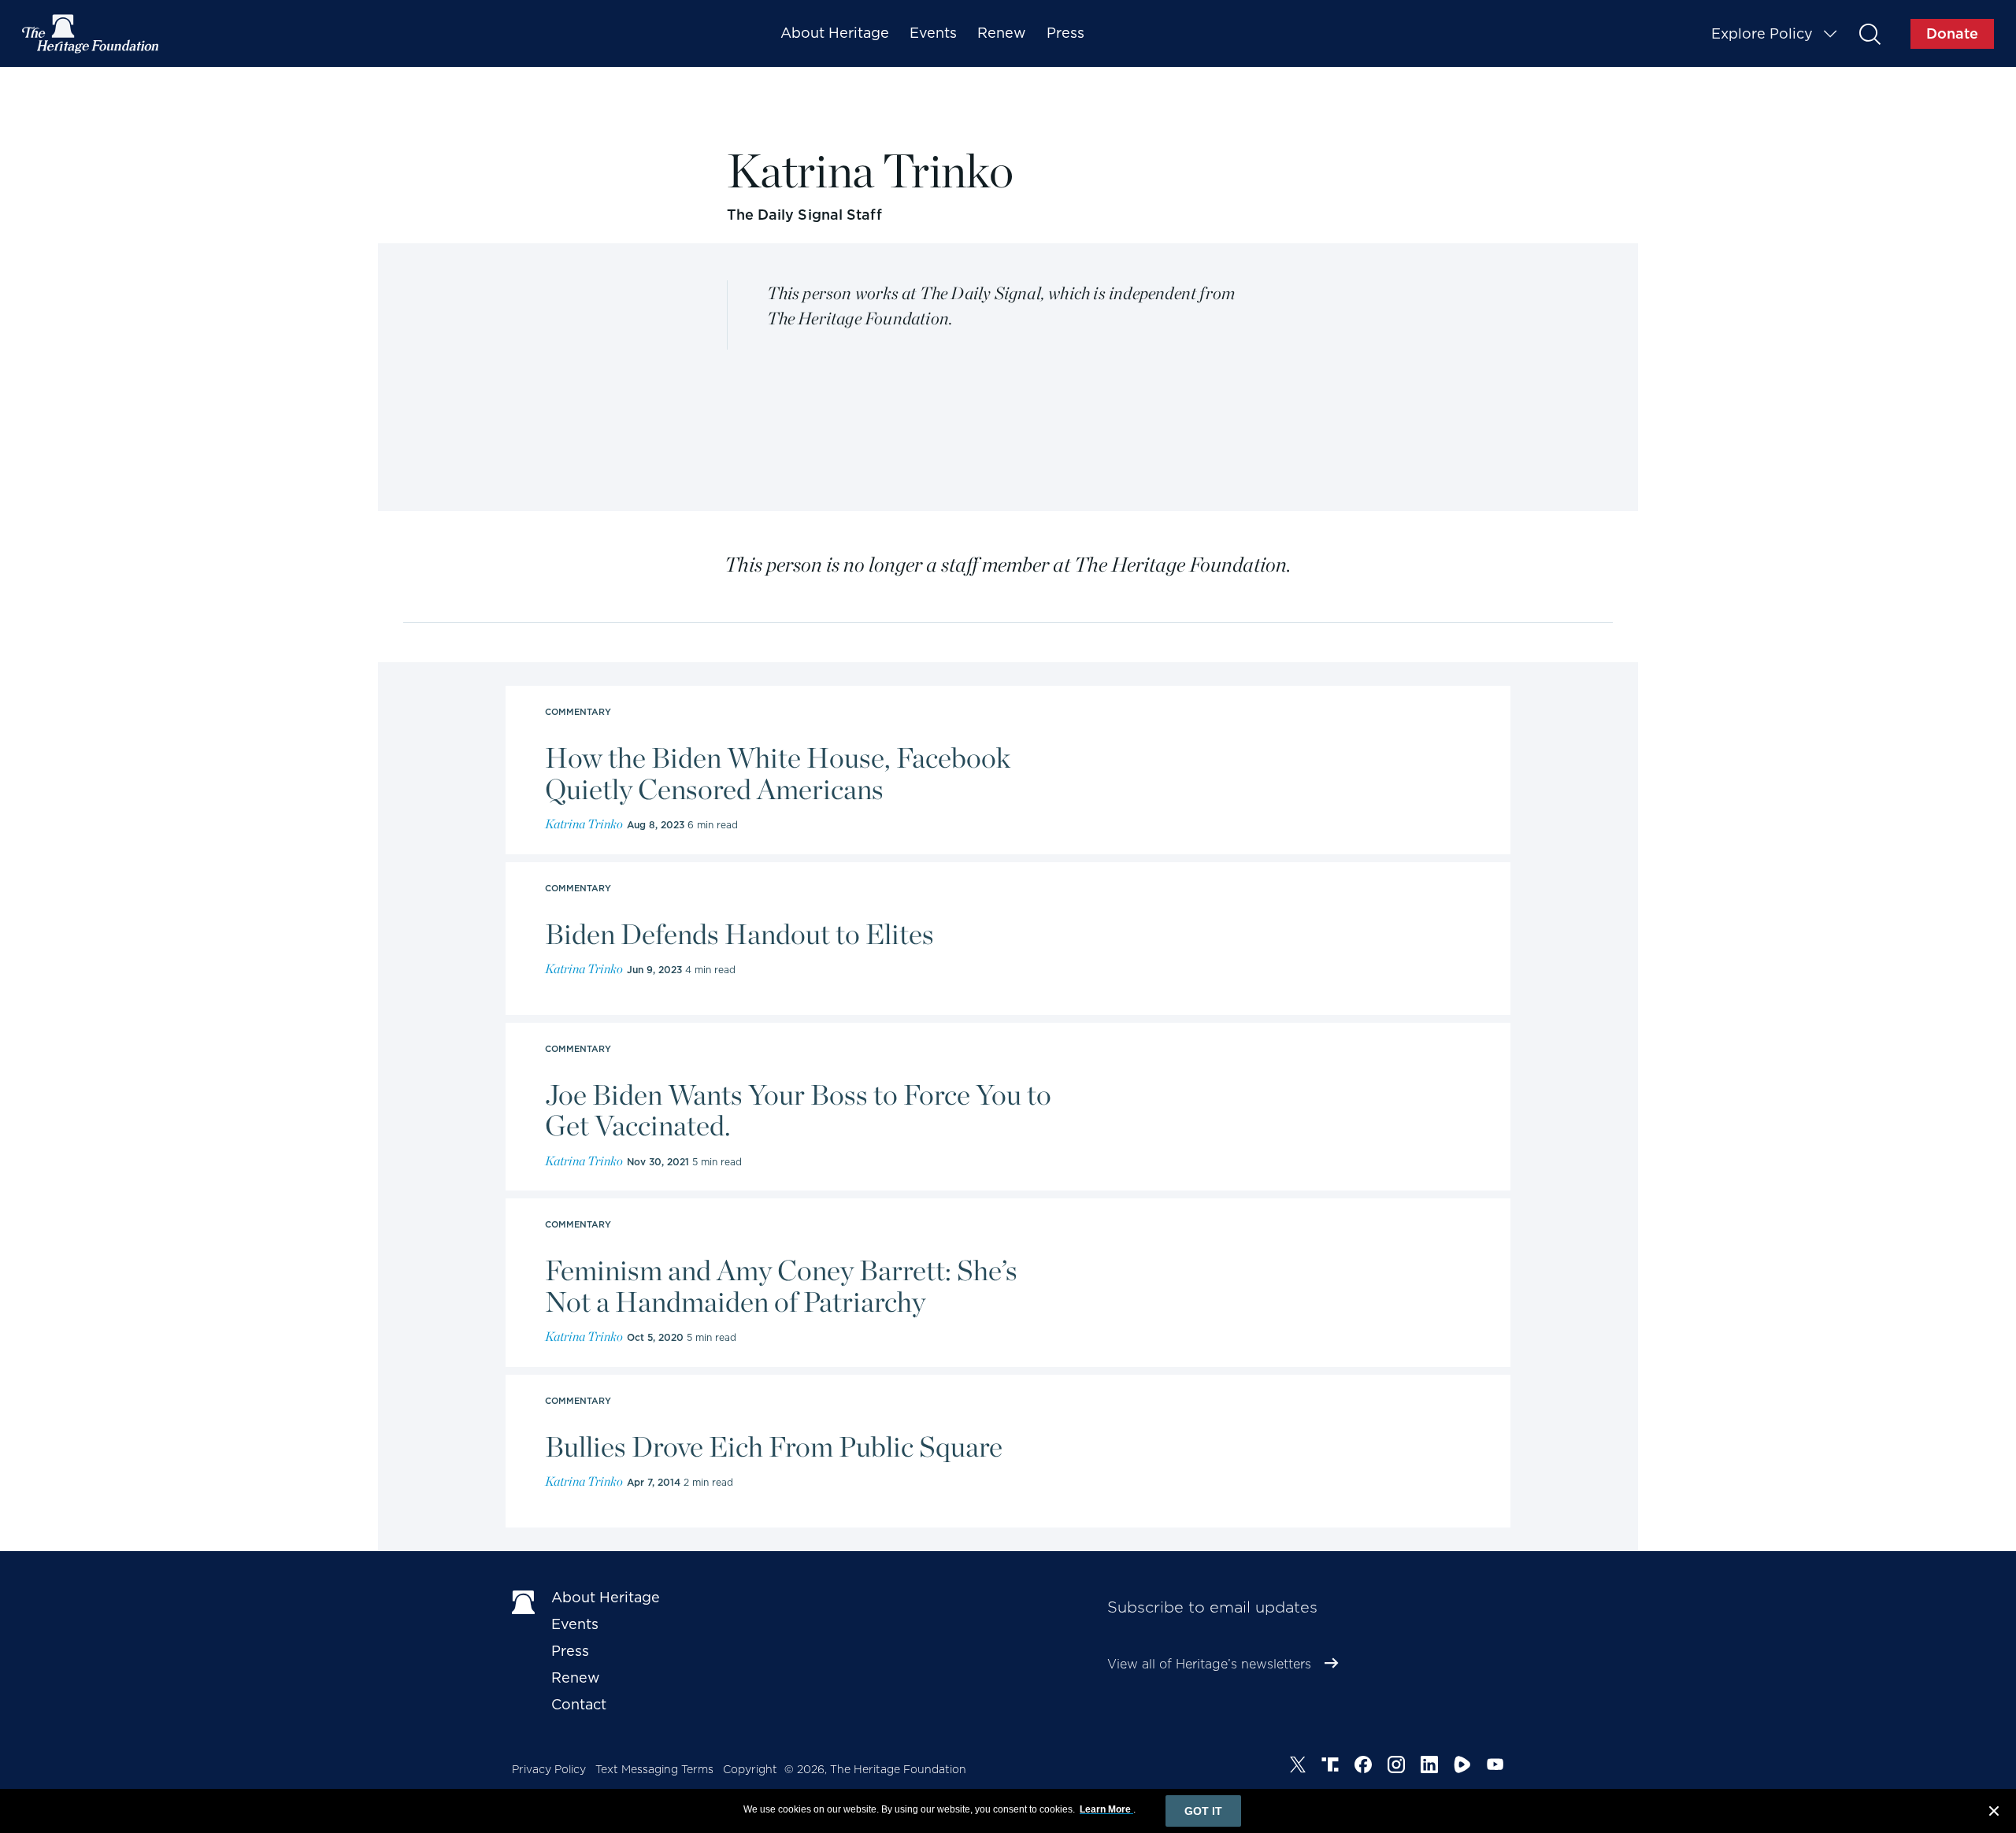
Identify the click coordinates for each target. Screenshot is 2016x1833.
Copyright (750, 1769)
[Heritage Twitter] (1298, 1767)
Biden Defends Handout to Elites (739, 935)
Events (933, 33)
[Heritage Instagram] (1396, 1767)
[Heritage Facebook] (1363, 1767)
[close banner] (1994, 1813)
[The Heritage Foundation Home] (91, 34)
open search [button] (1869, 33)
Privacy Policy (549, 1769)
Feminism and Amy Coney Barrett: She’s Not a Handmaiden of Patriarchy (781, 1286)
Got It (1203, 1811)
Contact (579, 1704)
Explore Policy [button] (1762, 33)
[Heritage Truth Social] (1330, 1767)
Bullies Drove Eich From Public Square (774, 1447)
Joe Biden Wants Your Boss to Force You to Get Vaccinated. (798, 1111)
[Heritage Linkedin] (1429, 1767)
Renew (1002, 33)
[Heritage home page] (524, 1601)
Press (1065, 33)
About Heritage (835, 33)
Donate (1952, 33)
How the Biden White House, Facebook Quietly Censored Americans (778, 774)
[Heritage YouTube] (1495, 1767)
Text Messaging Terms (654, 1769)
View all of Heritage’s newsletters (1209, 1664)
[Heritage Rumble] (1462, 1767)
